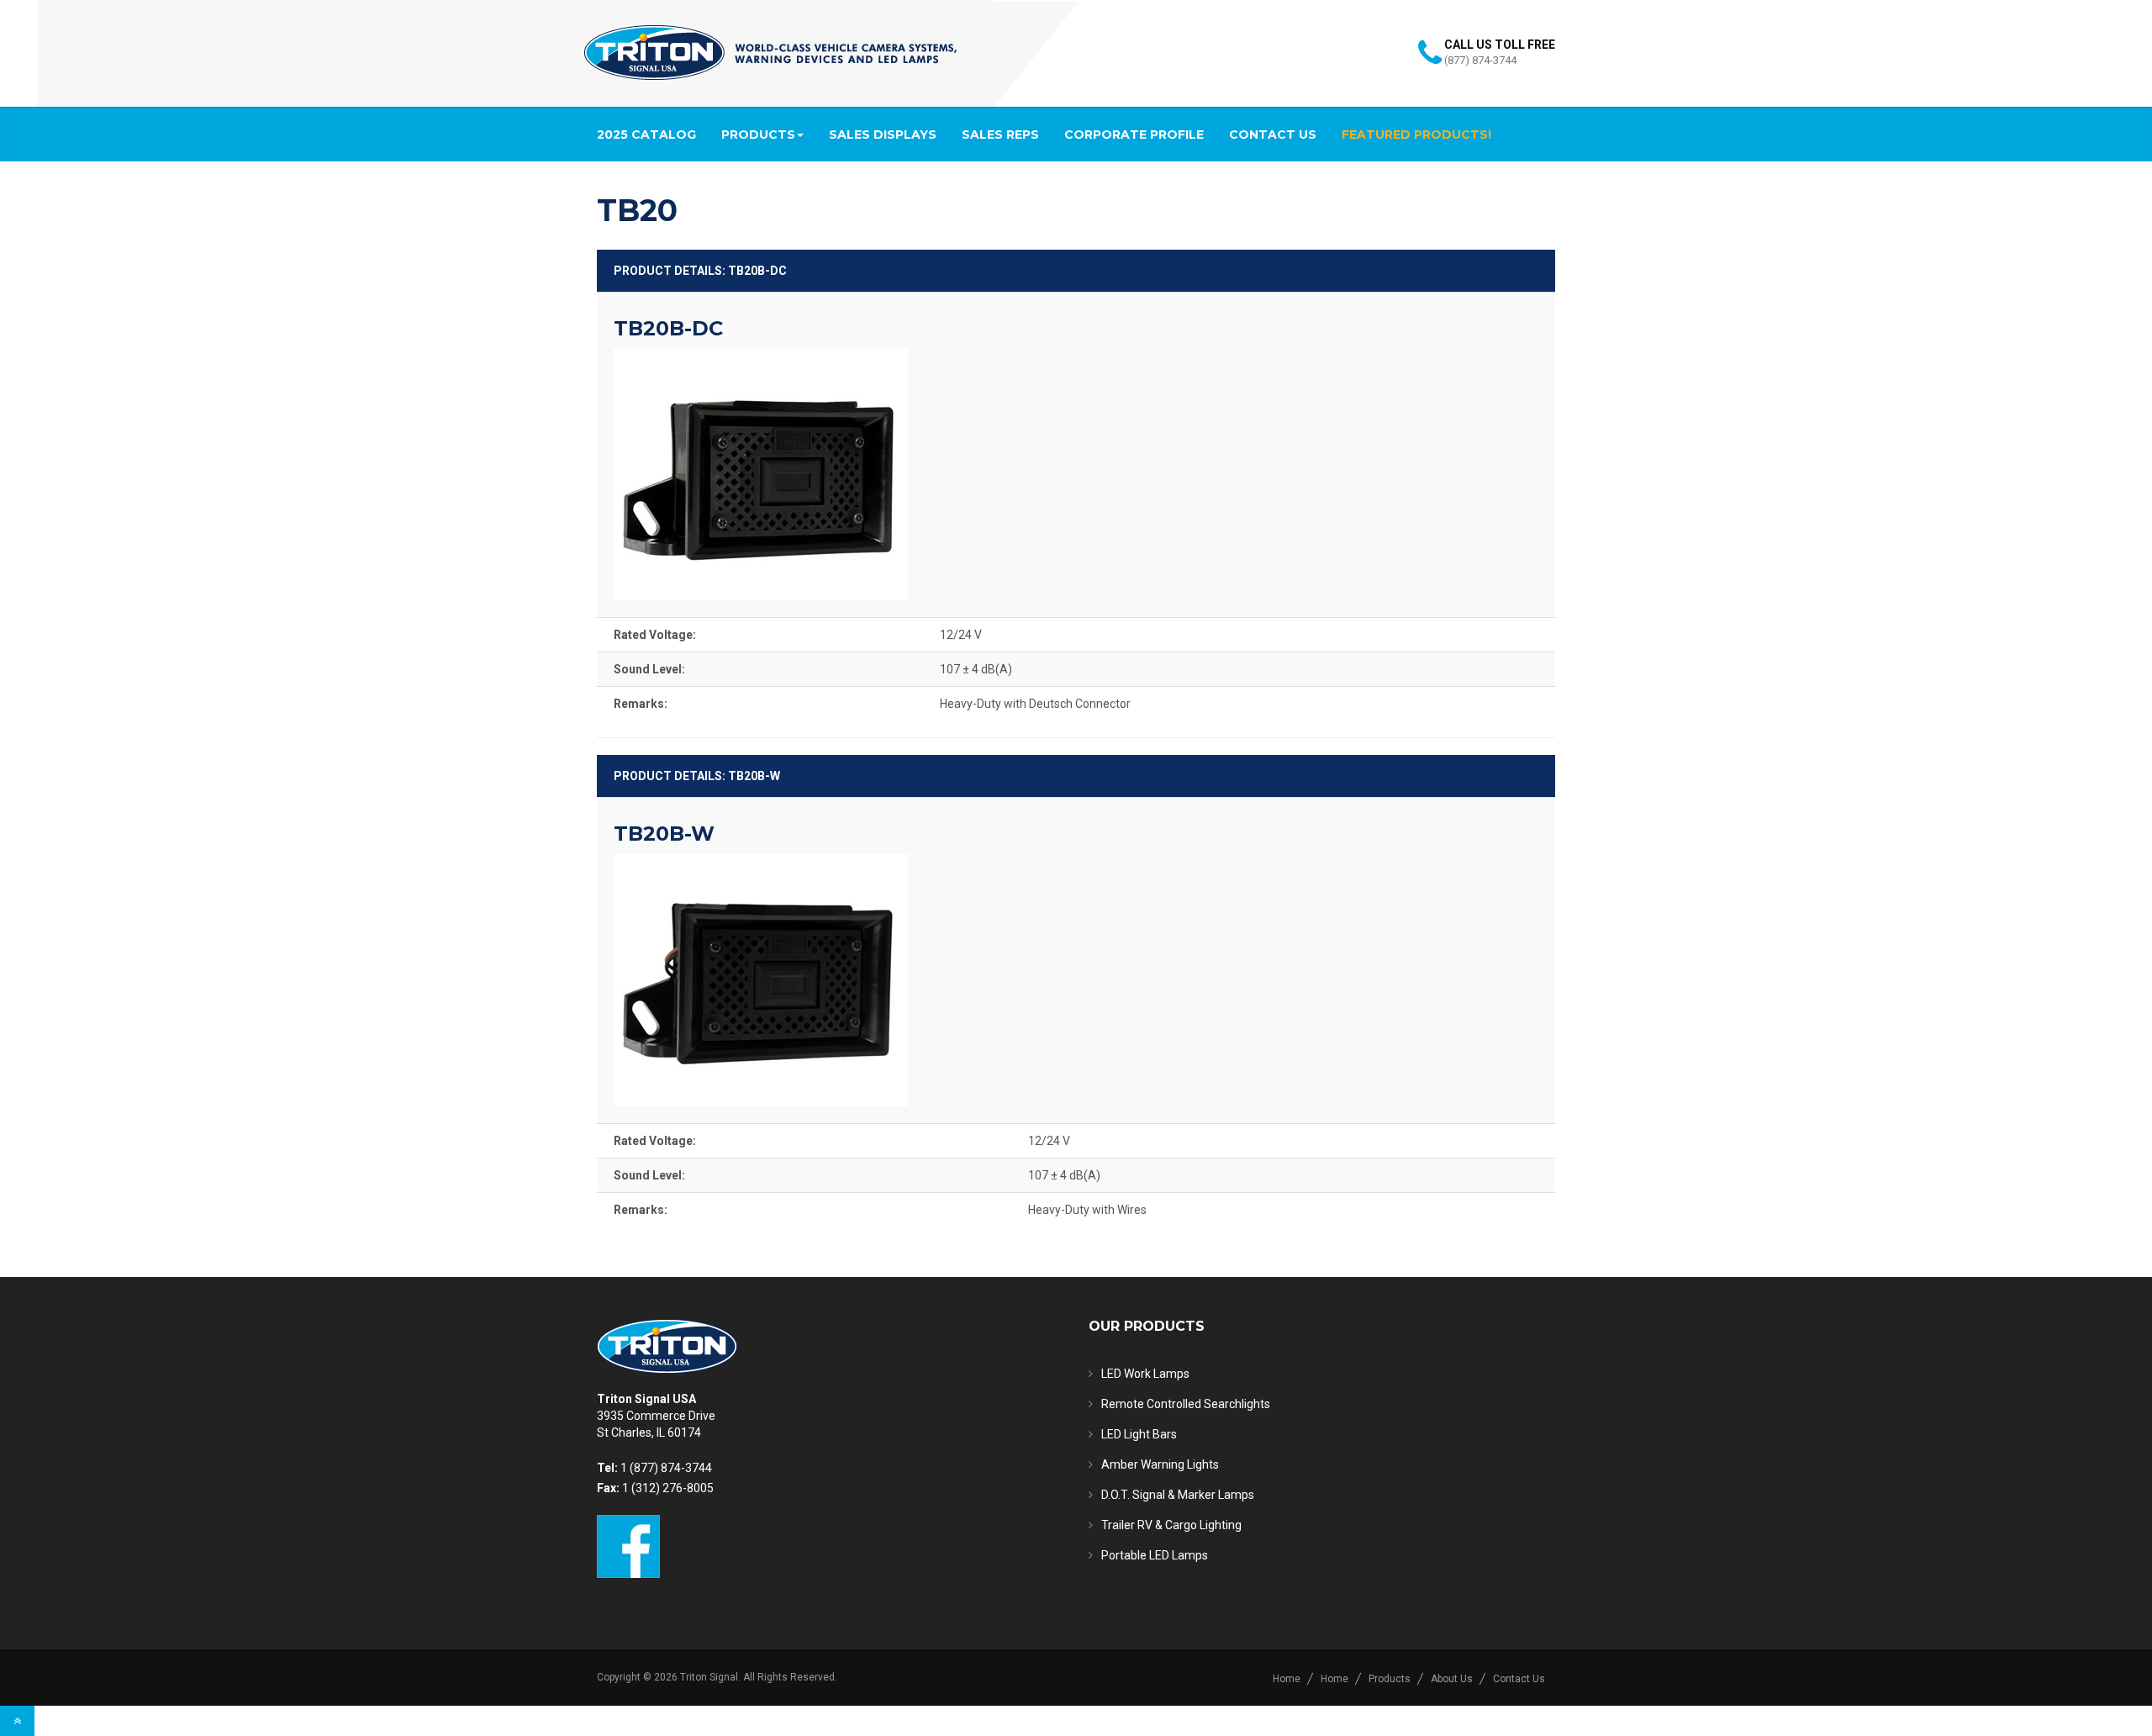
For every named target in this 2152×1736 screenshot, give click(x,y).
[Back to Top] (17, 1721)
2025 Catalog (646, 135)
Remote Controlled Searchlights (1186, 1404)
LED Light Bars (1139, 1434)
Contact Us (1273, 135)
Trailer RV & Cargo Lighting (1171, 1525)
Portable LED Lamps (1155, 1555)
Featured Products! (1416, 135)
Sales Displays (883, 135)
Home (1287, 1679)
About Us (1452, 1679)
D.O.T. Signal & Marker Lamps (1178, 1495)
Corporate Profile (1134, 135)
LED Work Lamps (1145, 1374)
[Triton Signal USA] (770, 53)
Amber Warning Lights (1160, 1464)
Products (758, 135)
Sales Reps (1000, 135)
